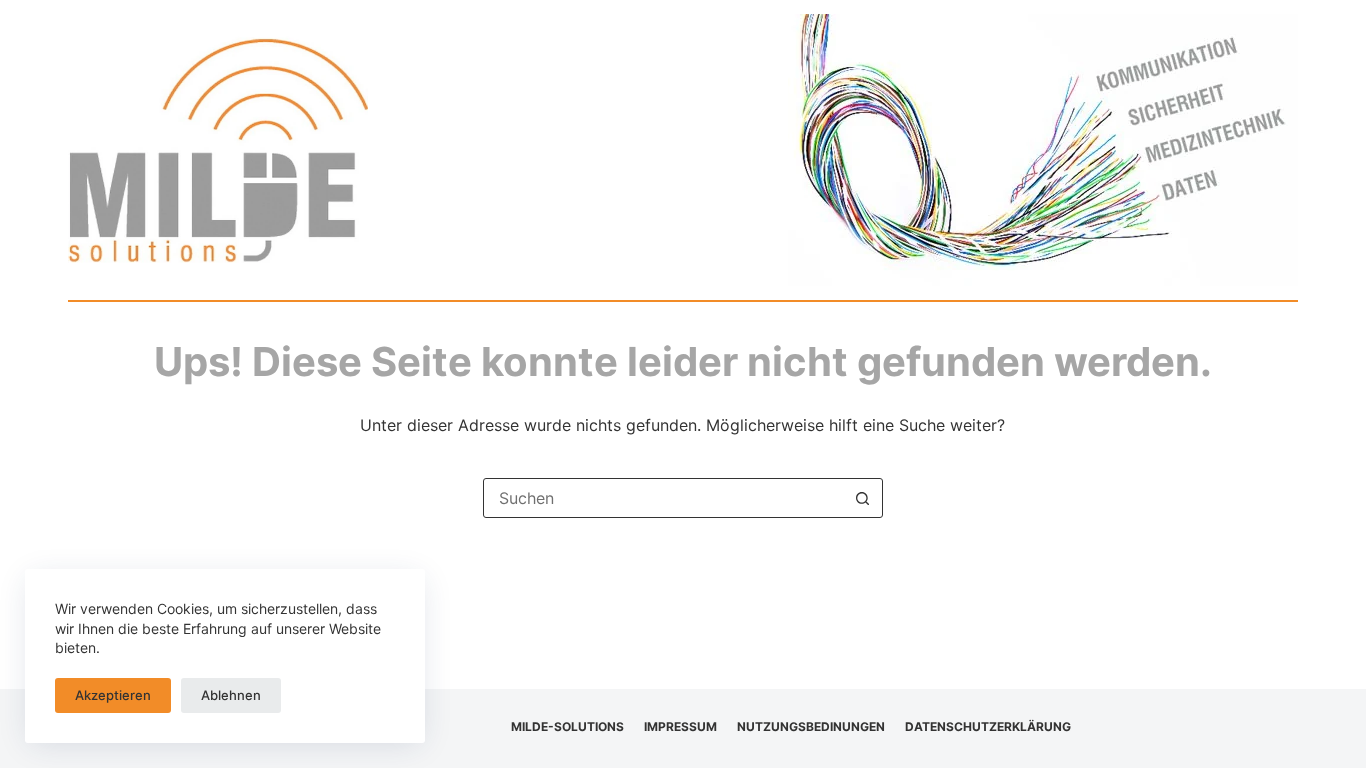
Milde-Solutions (567, 726)
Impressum (680, 726)
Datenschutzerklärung (988, 726)
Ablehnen (231, 695)
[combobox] (664, 498)
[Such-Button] (863, 498)
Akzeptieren (113, 695)
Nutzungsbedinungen (811, 726)
